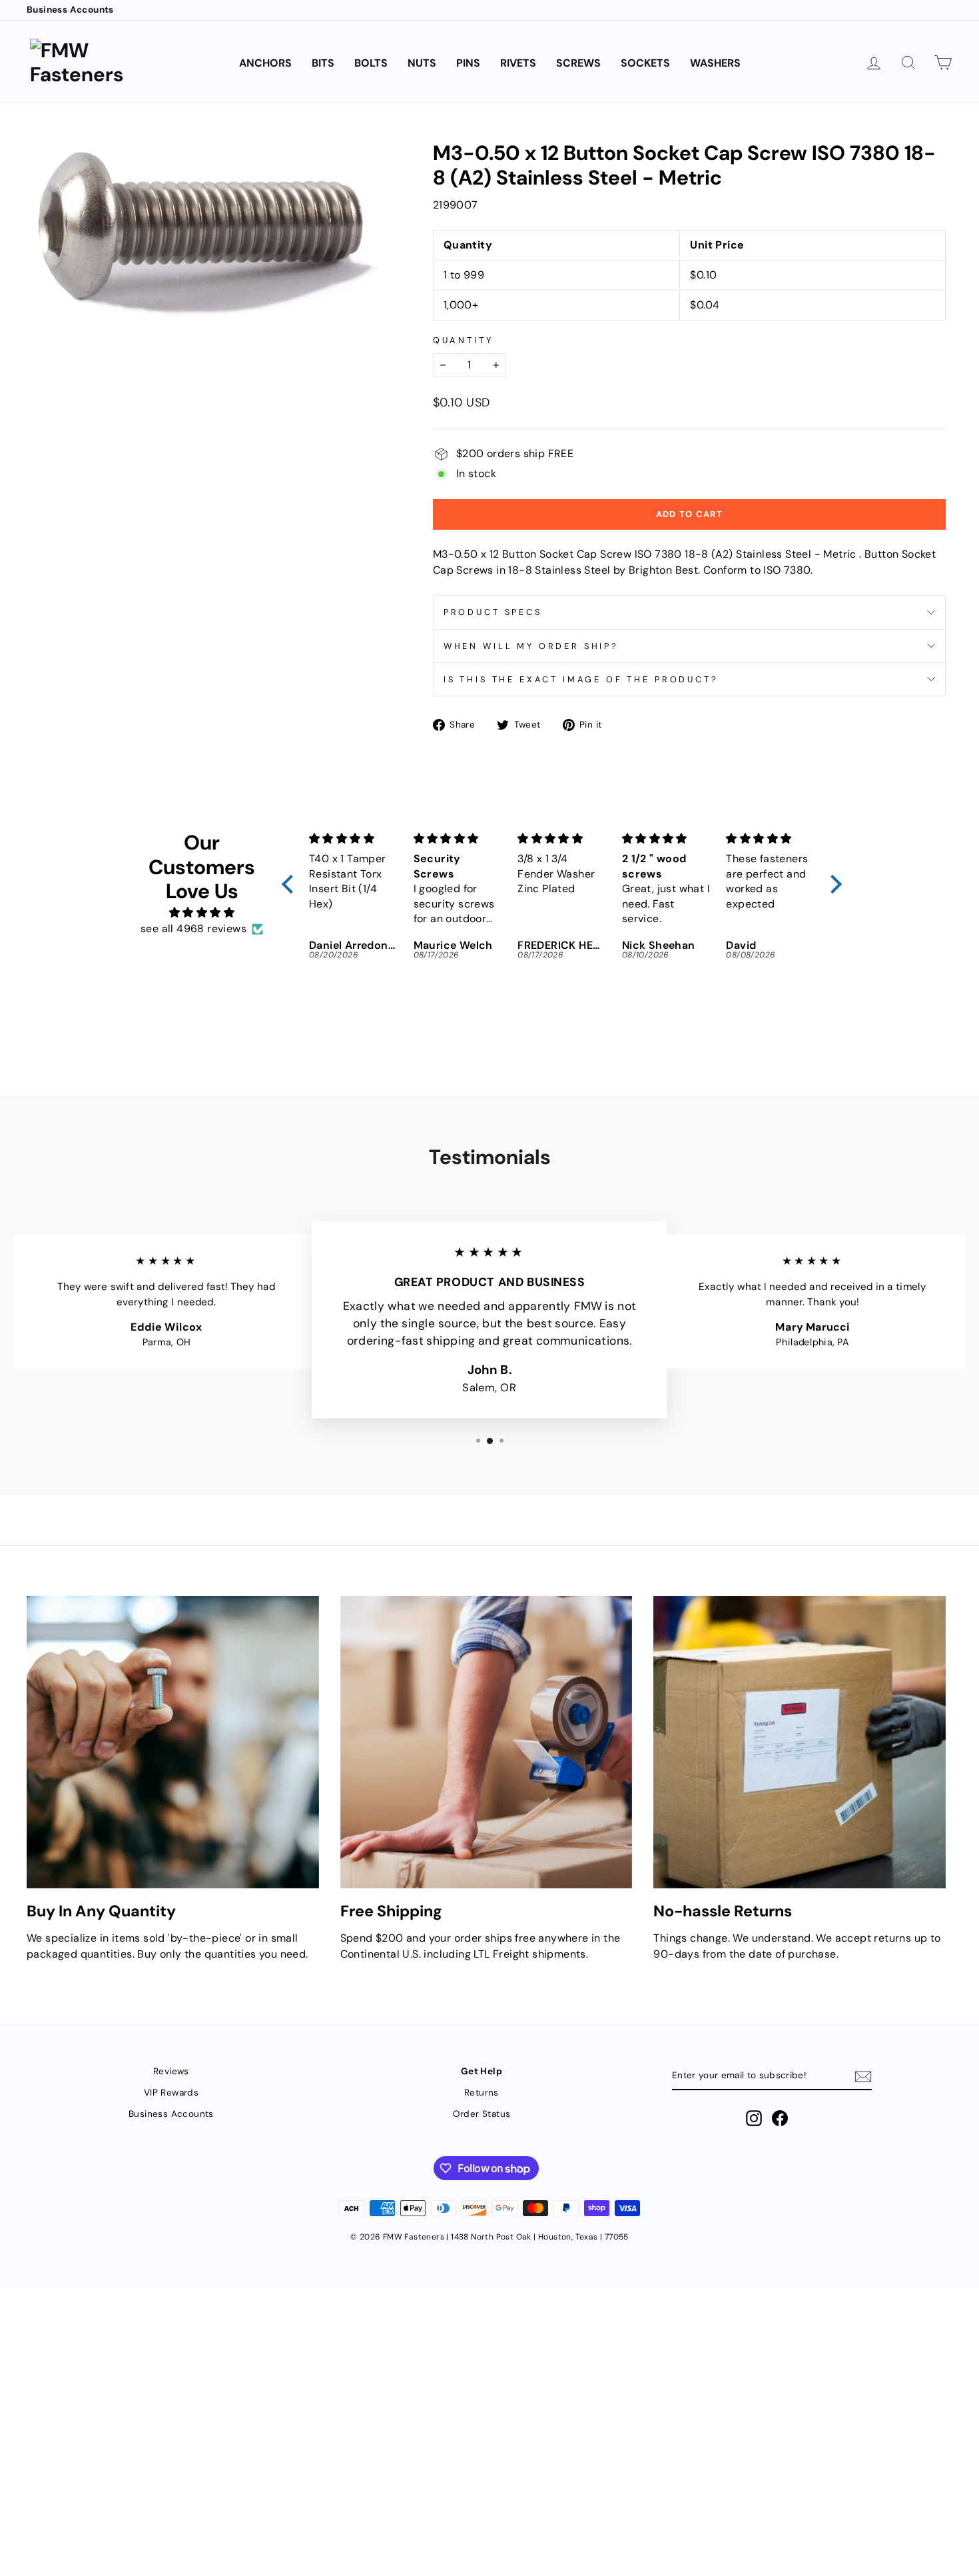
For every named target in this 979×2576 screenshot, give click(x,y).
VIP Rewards (171, 2093)
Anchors (265, 63)
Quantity (463, 340)
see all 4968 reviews (193, 929)
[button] (291, 884)
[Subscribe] (863, 2077)
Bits (323, 63)
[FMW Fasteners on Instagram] (754, 2118)
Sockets (645, 63)
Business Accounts (70, 10)
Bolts (371, 63)
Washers (715, 63)
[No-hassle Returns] (800, 1742)
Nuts (422, 63)
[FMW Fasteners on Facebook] (780, 2118)
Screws (578, 63)
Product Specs (493, 612)
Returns (482, 2093)
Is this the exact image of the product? (581, 679)
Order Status (482, 2114)
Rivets (518, 63)
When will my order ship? (531, 646)
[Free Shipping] (487, 1742)
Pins (468, 63)
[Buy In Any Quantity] (173, 1742)
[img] (202, 913)
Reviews (171, 2071)
